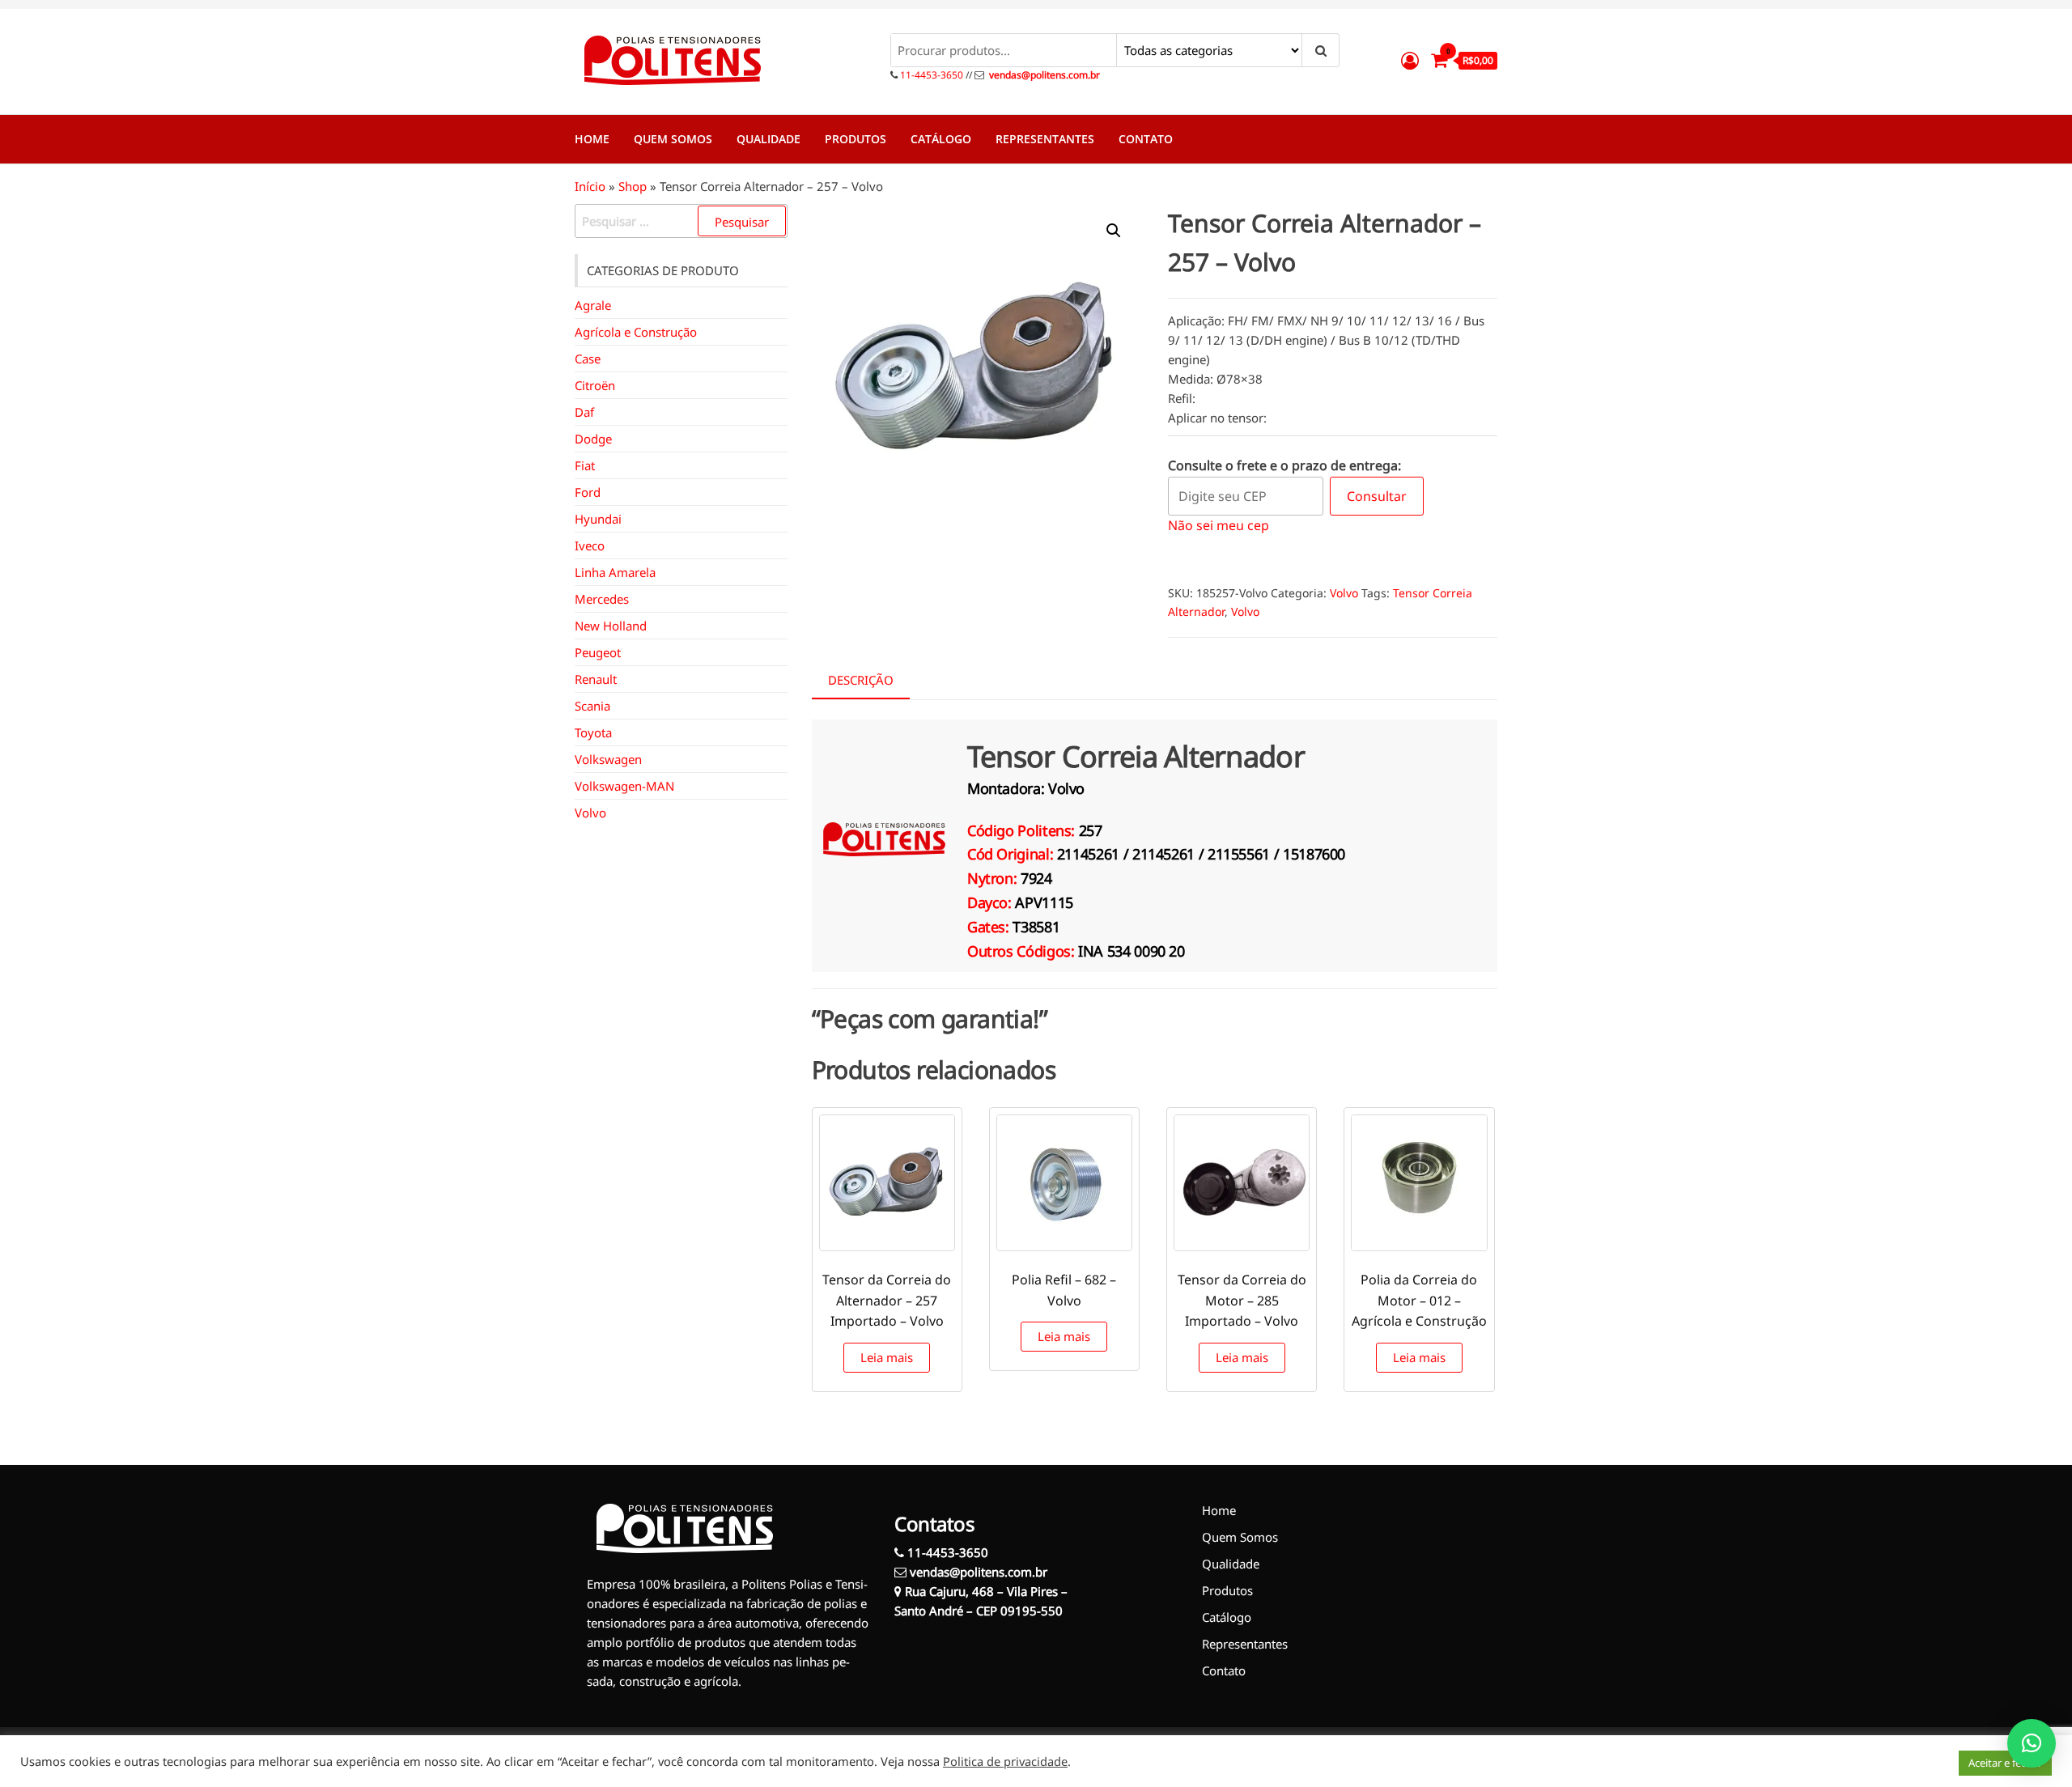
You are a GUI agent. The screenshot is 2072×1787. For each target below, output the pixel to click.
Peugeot (598, 652)
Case (588, 359)
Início (590, 186)
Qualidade (769, 139)
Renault (596, 679)
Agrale (593, 305)
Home (592, 139)
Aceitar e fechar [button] (2005, 1763)
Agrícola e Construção (636, 332)
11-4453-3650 (930, 75)
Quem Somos (673, 139)
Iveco (590, 545)
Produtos (856, 139)
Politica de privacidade (1005, 1761)
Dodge (593, 439)
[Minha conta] (1410, 60)
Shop (633, 186)
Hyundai (598, 519)
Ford (588, 492)
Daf (584, 412)
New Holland (611, 626)
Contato (1146, 139)
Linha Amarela (615, 572)
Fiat (585, 465)
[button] (1114, 231)
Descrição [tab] (861, 680)
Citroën (595, 385)
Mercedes (602, 599)
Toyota (593, 732)
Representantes (1045, 139)
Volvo (1344, 593)
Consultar (1377, 496)
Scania (592, 706)
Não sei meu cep (1219, 525)
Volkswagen (608, 759)
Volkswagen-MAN (624, 786)
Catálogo (941, 139)
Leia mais (887, 1357)
